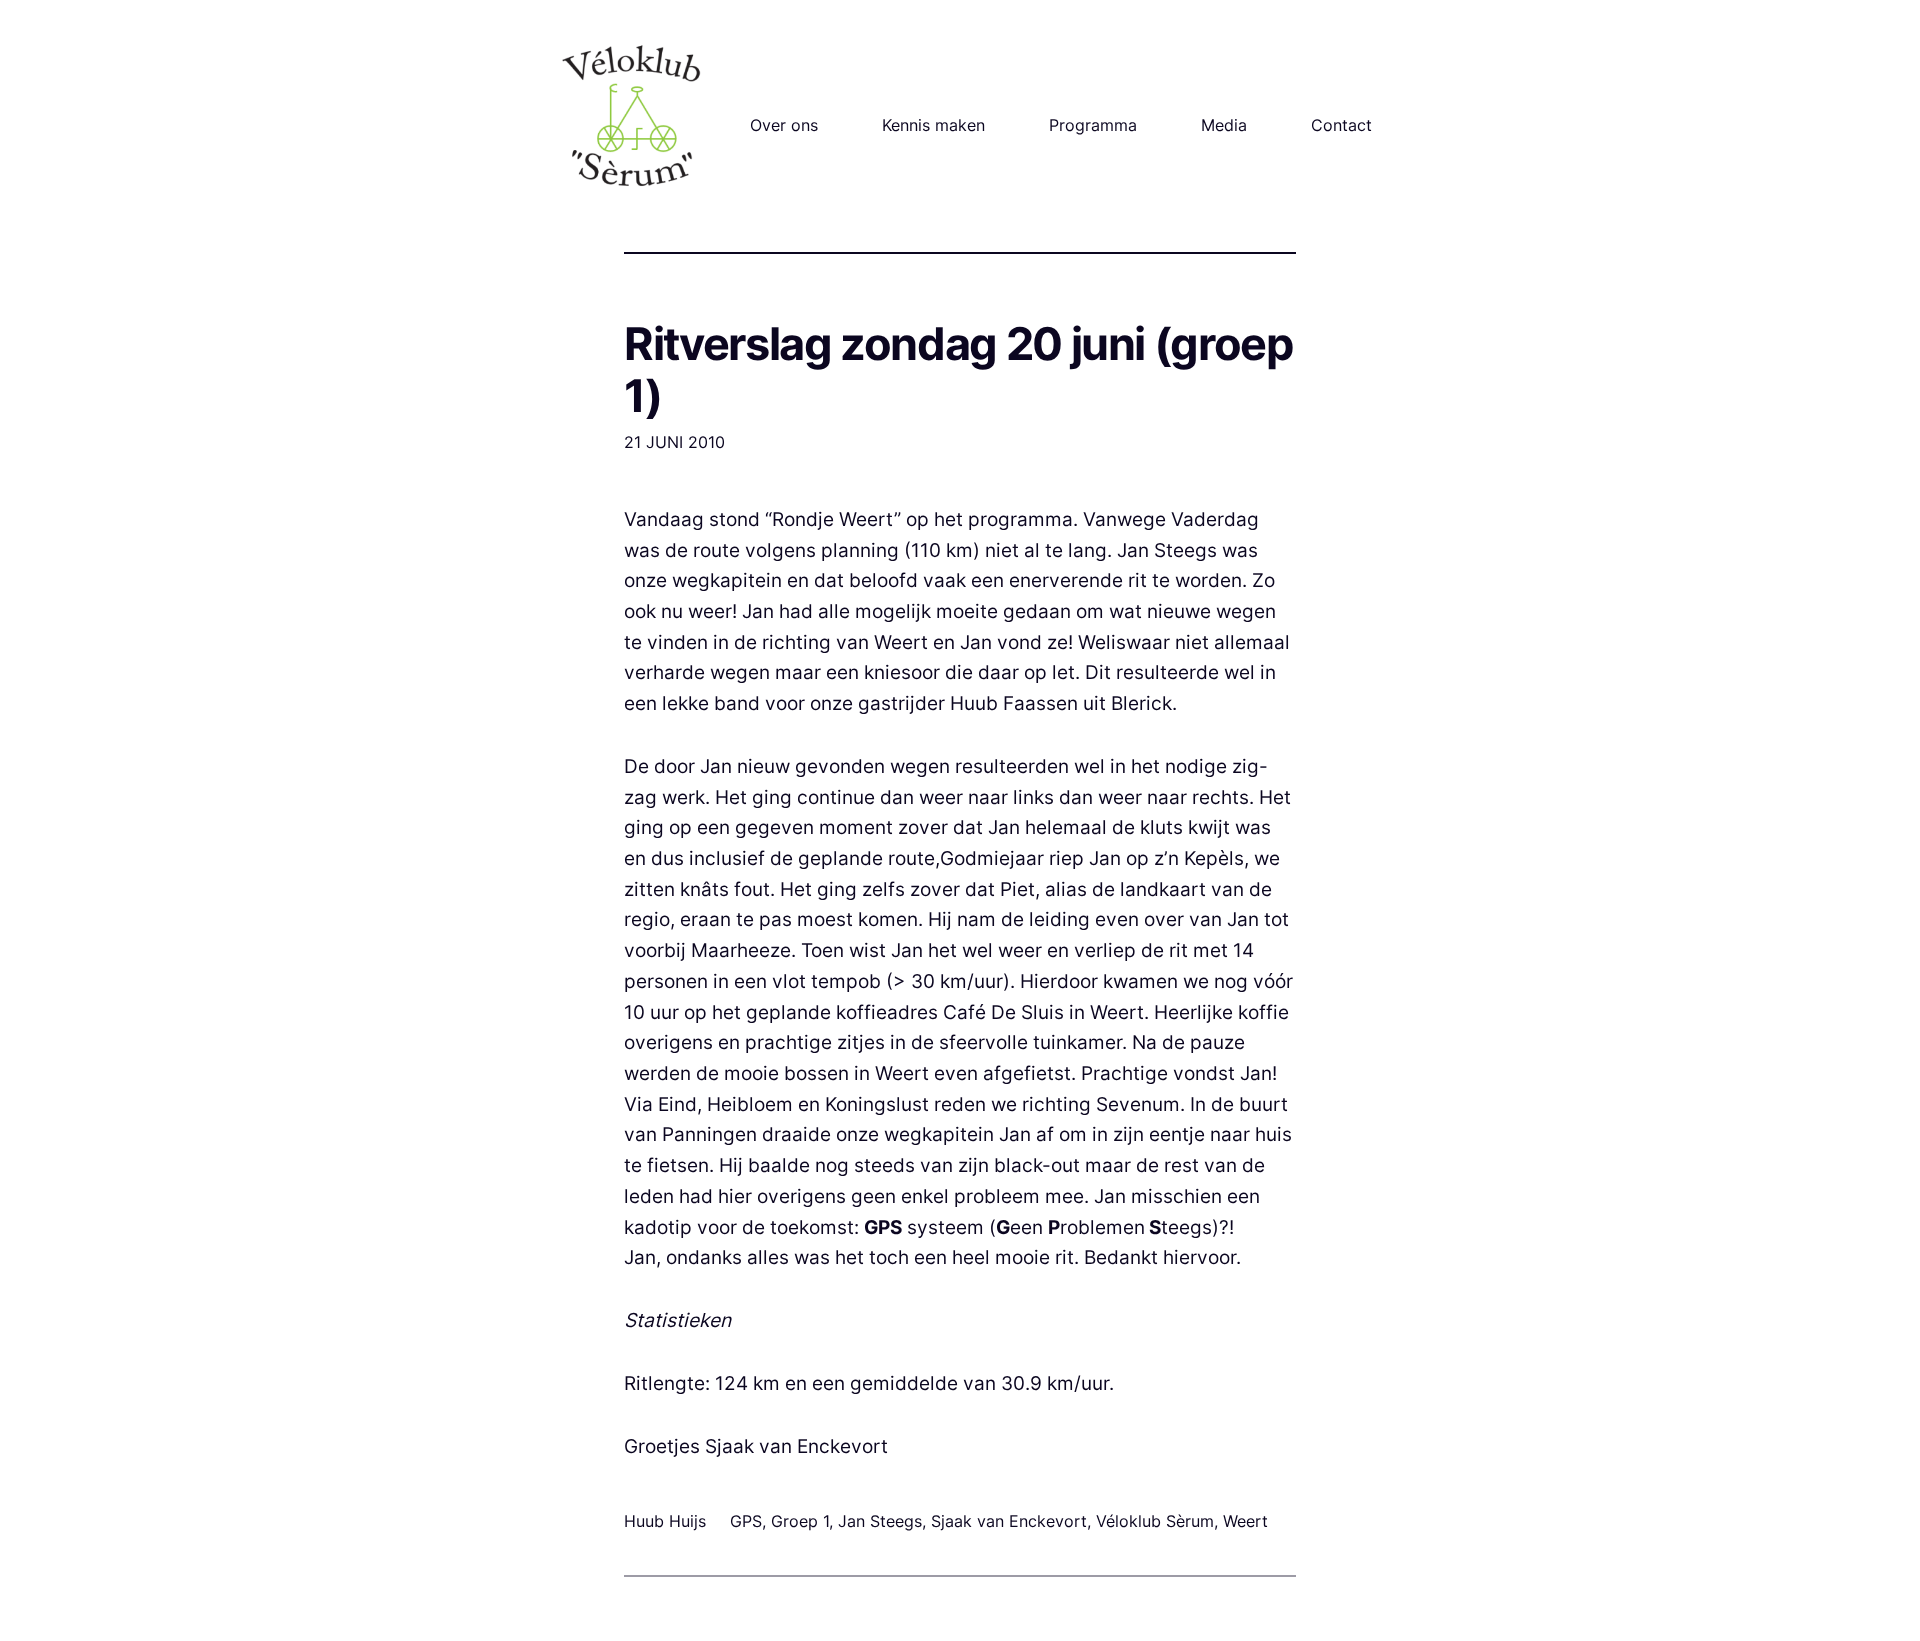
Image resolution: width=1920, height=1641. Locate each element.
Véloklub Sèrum (1155, 1521)
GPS (746, 1521)
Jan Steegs (880, 1521)
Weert (1245, 1521)
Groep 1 (800, 1521)
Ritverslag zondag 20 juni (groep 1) (958, 370)
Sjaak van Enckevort (1009, 1521)
